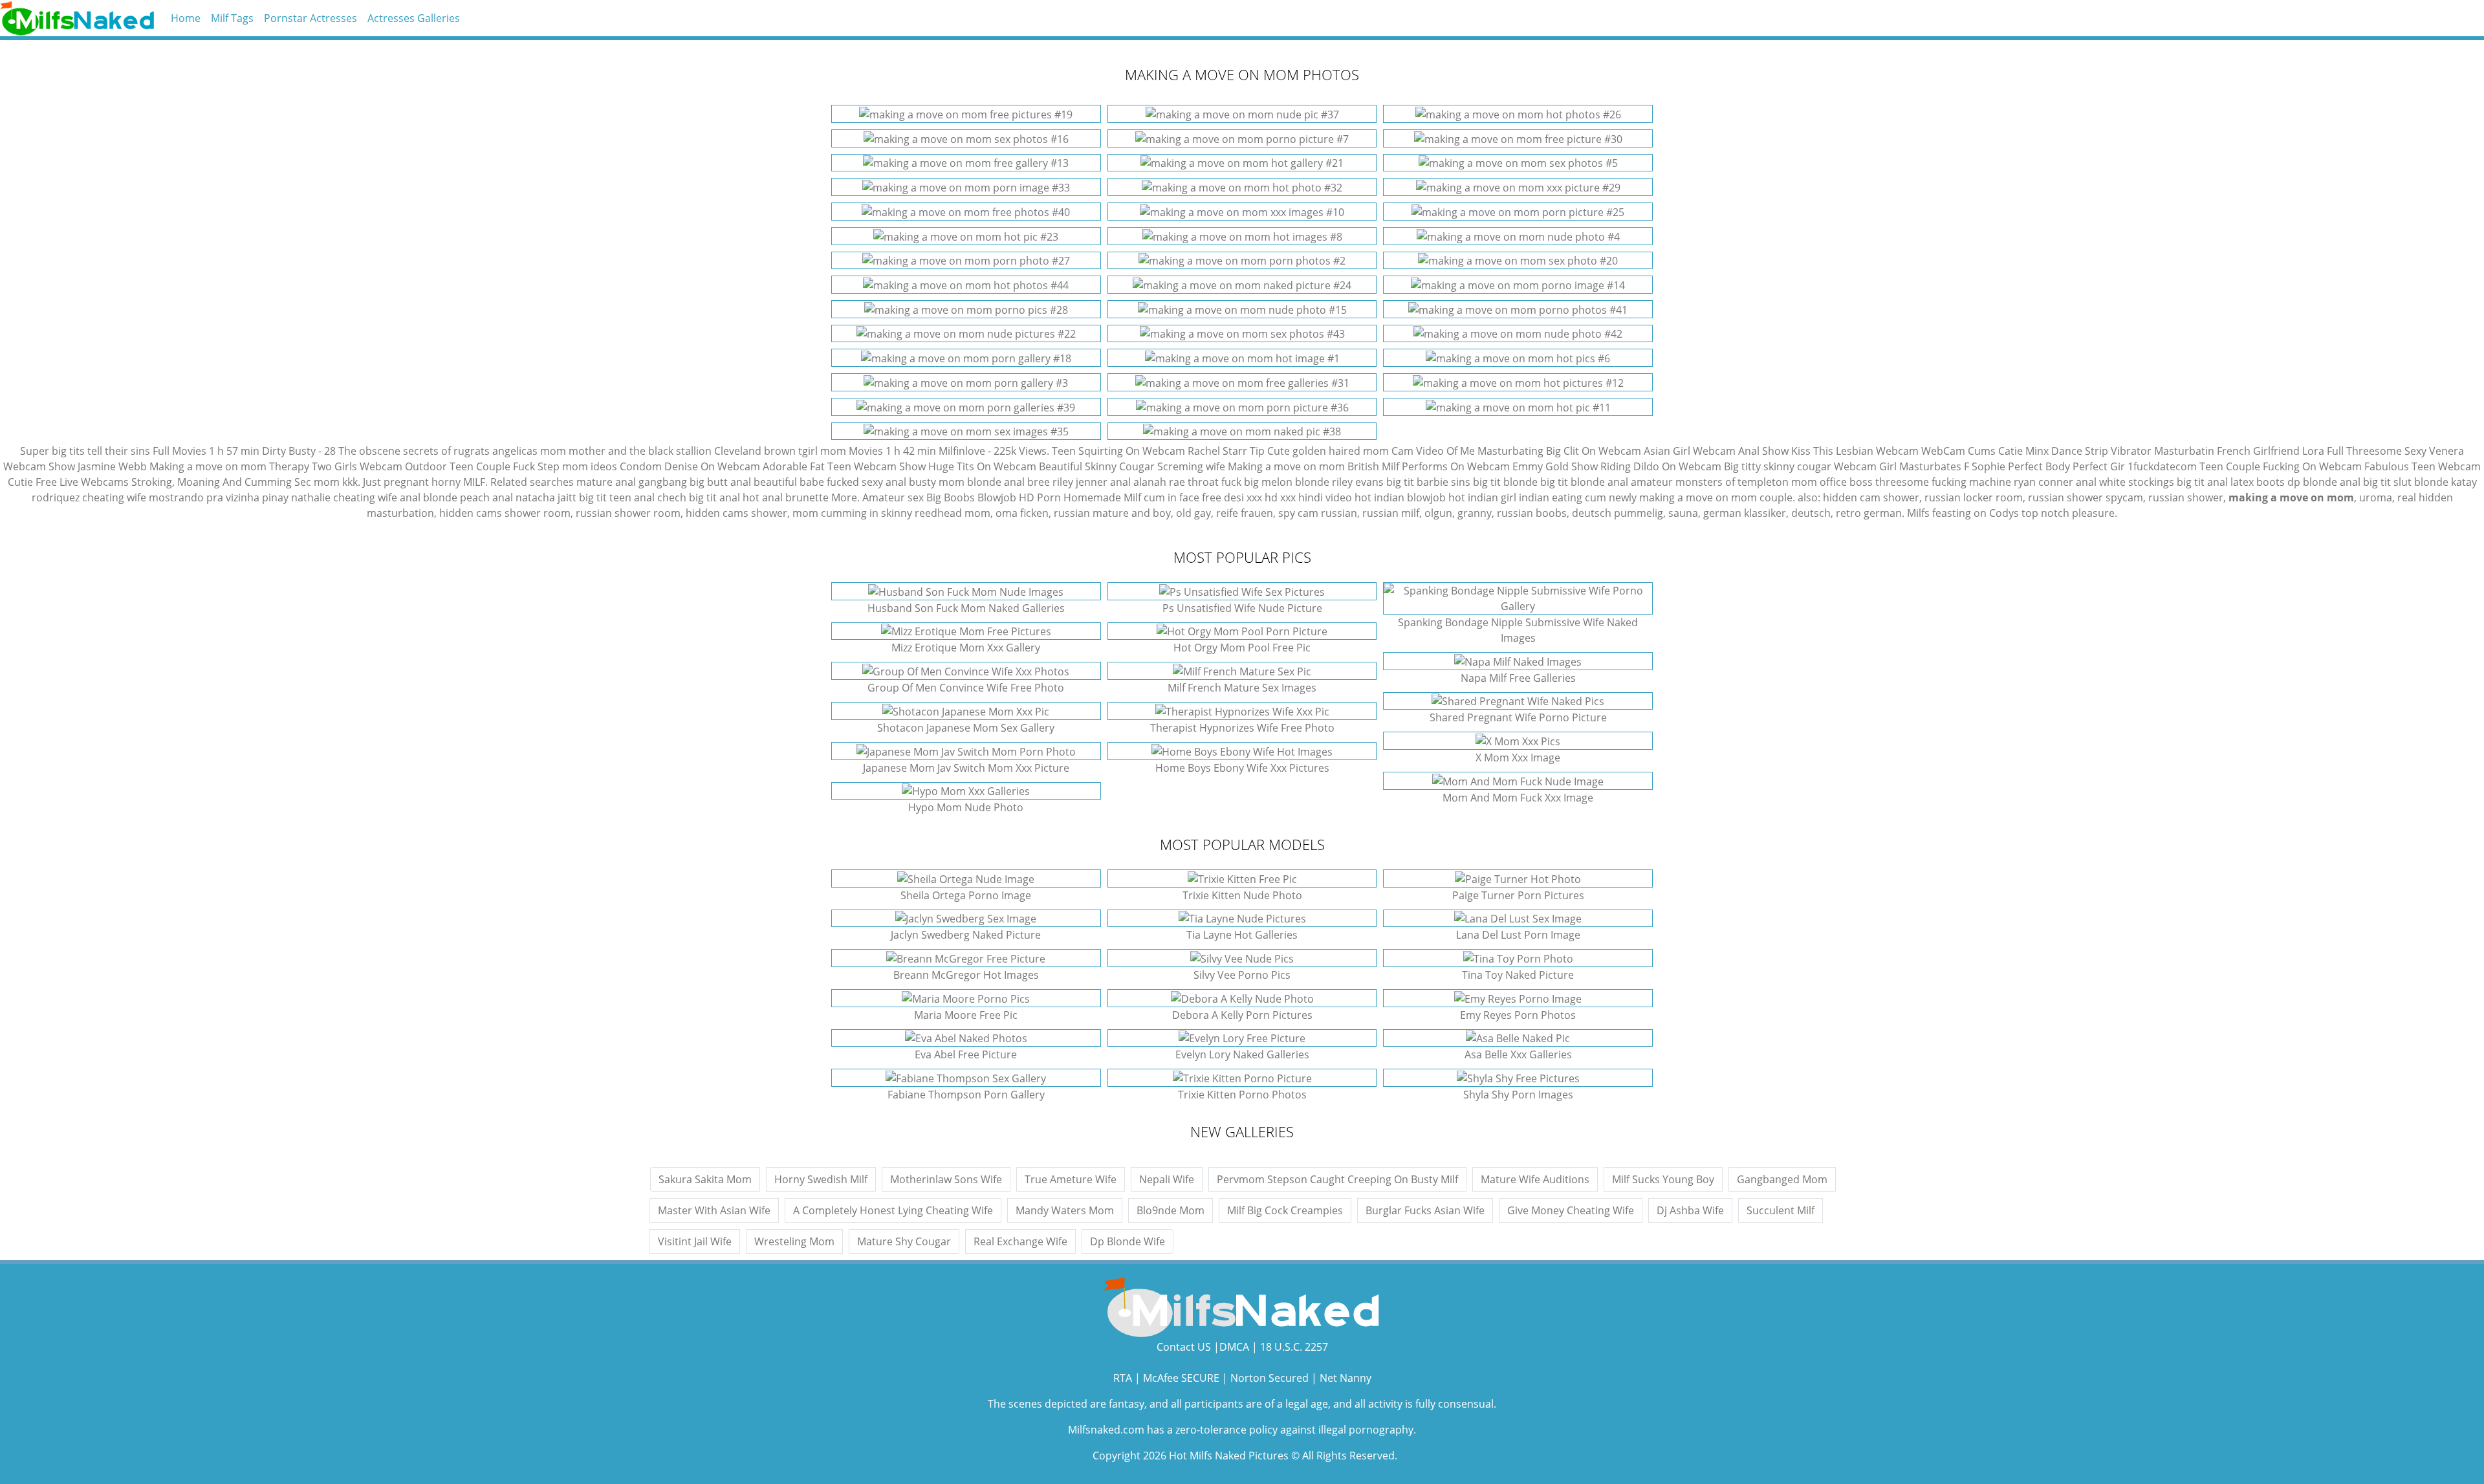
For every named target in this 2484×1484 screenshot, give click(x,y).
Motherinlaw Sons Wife (946, 1179)
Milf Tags (232, 18)
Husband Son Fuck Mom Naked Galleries (966, 608)
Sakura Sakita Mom (705, 1179)
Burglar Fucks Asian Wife (1425, 1210)
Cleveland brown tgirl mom (780, 451)
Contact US (1184, 1347)
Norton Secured (1269, 1378)
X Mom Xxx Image (1518, 758)
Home (186, 18)
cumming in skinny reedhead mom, (907, 513)
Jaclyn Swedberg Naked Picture (966, 935)
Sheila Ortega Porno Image (966, 895)
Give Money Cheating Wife (1571, 1210)
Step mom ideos (577, 466)
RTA (1123, 1378)
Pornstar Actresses (310, 18)
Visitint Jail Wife (695, 1241)
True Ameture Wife (1071, 1179)
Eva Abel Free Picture (966, 1054)
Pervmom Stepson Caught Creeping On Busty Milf (1337, 1179)
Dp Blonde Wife (1128, 1241)
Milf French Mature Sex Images (1242, 688)
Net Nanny (1345, 1378)
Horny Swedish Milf (821, 1179)
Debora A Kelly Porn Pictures (1242, 1015)
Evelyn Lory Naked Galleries (1242, 1054)
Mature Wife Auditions (1535, 1179)
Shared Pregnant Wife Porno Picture (1518, 717)
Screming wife (1191, 466)
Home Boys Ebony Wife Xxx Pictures (1242, 768)
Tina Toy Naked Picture (1518, 975)
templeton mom (1777, 482)
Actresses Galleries (414, 18)
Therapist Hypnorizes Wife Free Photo (1242, 728)
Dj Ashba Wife (1690, 1210)
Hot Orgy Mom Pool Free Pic (1242, 648)
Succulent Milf (1781, 1210)
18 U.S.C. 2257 (1294, 1347)
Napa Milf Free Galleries (1518, 678)
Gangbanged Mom (1782, 1179)
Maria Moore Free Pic (966, 1015)
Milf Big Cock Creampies (1285, 1210)
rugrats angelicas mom (510, 451)
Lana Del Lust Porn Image (1518, 935)
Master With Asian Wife (714, 1210)
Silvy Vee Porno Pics (1242, 975)
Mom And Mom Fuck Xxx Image (1518, 798)
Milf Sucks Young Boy (1663, 1179)
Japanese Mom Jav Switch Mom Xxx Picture (966, 768)
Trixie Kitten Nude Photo (1242, 895)
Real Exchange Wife (1020, 1241)
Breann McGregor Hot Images (966, 975)
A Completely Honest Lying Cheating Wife (893, 1210)
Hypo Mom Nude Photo (966, 807)
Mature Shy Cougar (904, 1241)
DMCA (1234, 1347)
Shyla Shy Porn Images (1518, 1095)
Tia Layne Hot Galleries (1242, 935)
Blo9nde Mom (1171, 1210)
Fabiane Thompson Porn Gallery (966, 1095)
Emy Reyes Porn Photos (1518, 1015)
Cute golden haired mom (1328, 451)
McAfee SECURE (1181, 1378)
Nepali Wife (1167, 1179)
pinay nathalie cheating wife (330, 497)
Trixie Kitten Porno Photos (1242, 1095)
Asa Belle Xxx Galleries (1518, 1054)
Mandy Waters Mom (1065, 1210)
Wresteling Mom (794, 1241)
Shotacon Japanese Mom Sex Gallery (966, 728)
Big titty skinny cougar (1778, 466)
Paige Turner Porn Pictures (1518, 895)
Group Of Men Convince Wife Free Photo (966, 688)
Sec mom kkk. (327, 482)
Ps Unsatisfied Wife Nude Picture (1242, 608)
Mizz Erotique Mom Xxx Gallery (966, 648)
